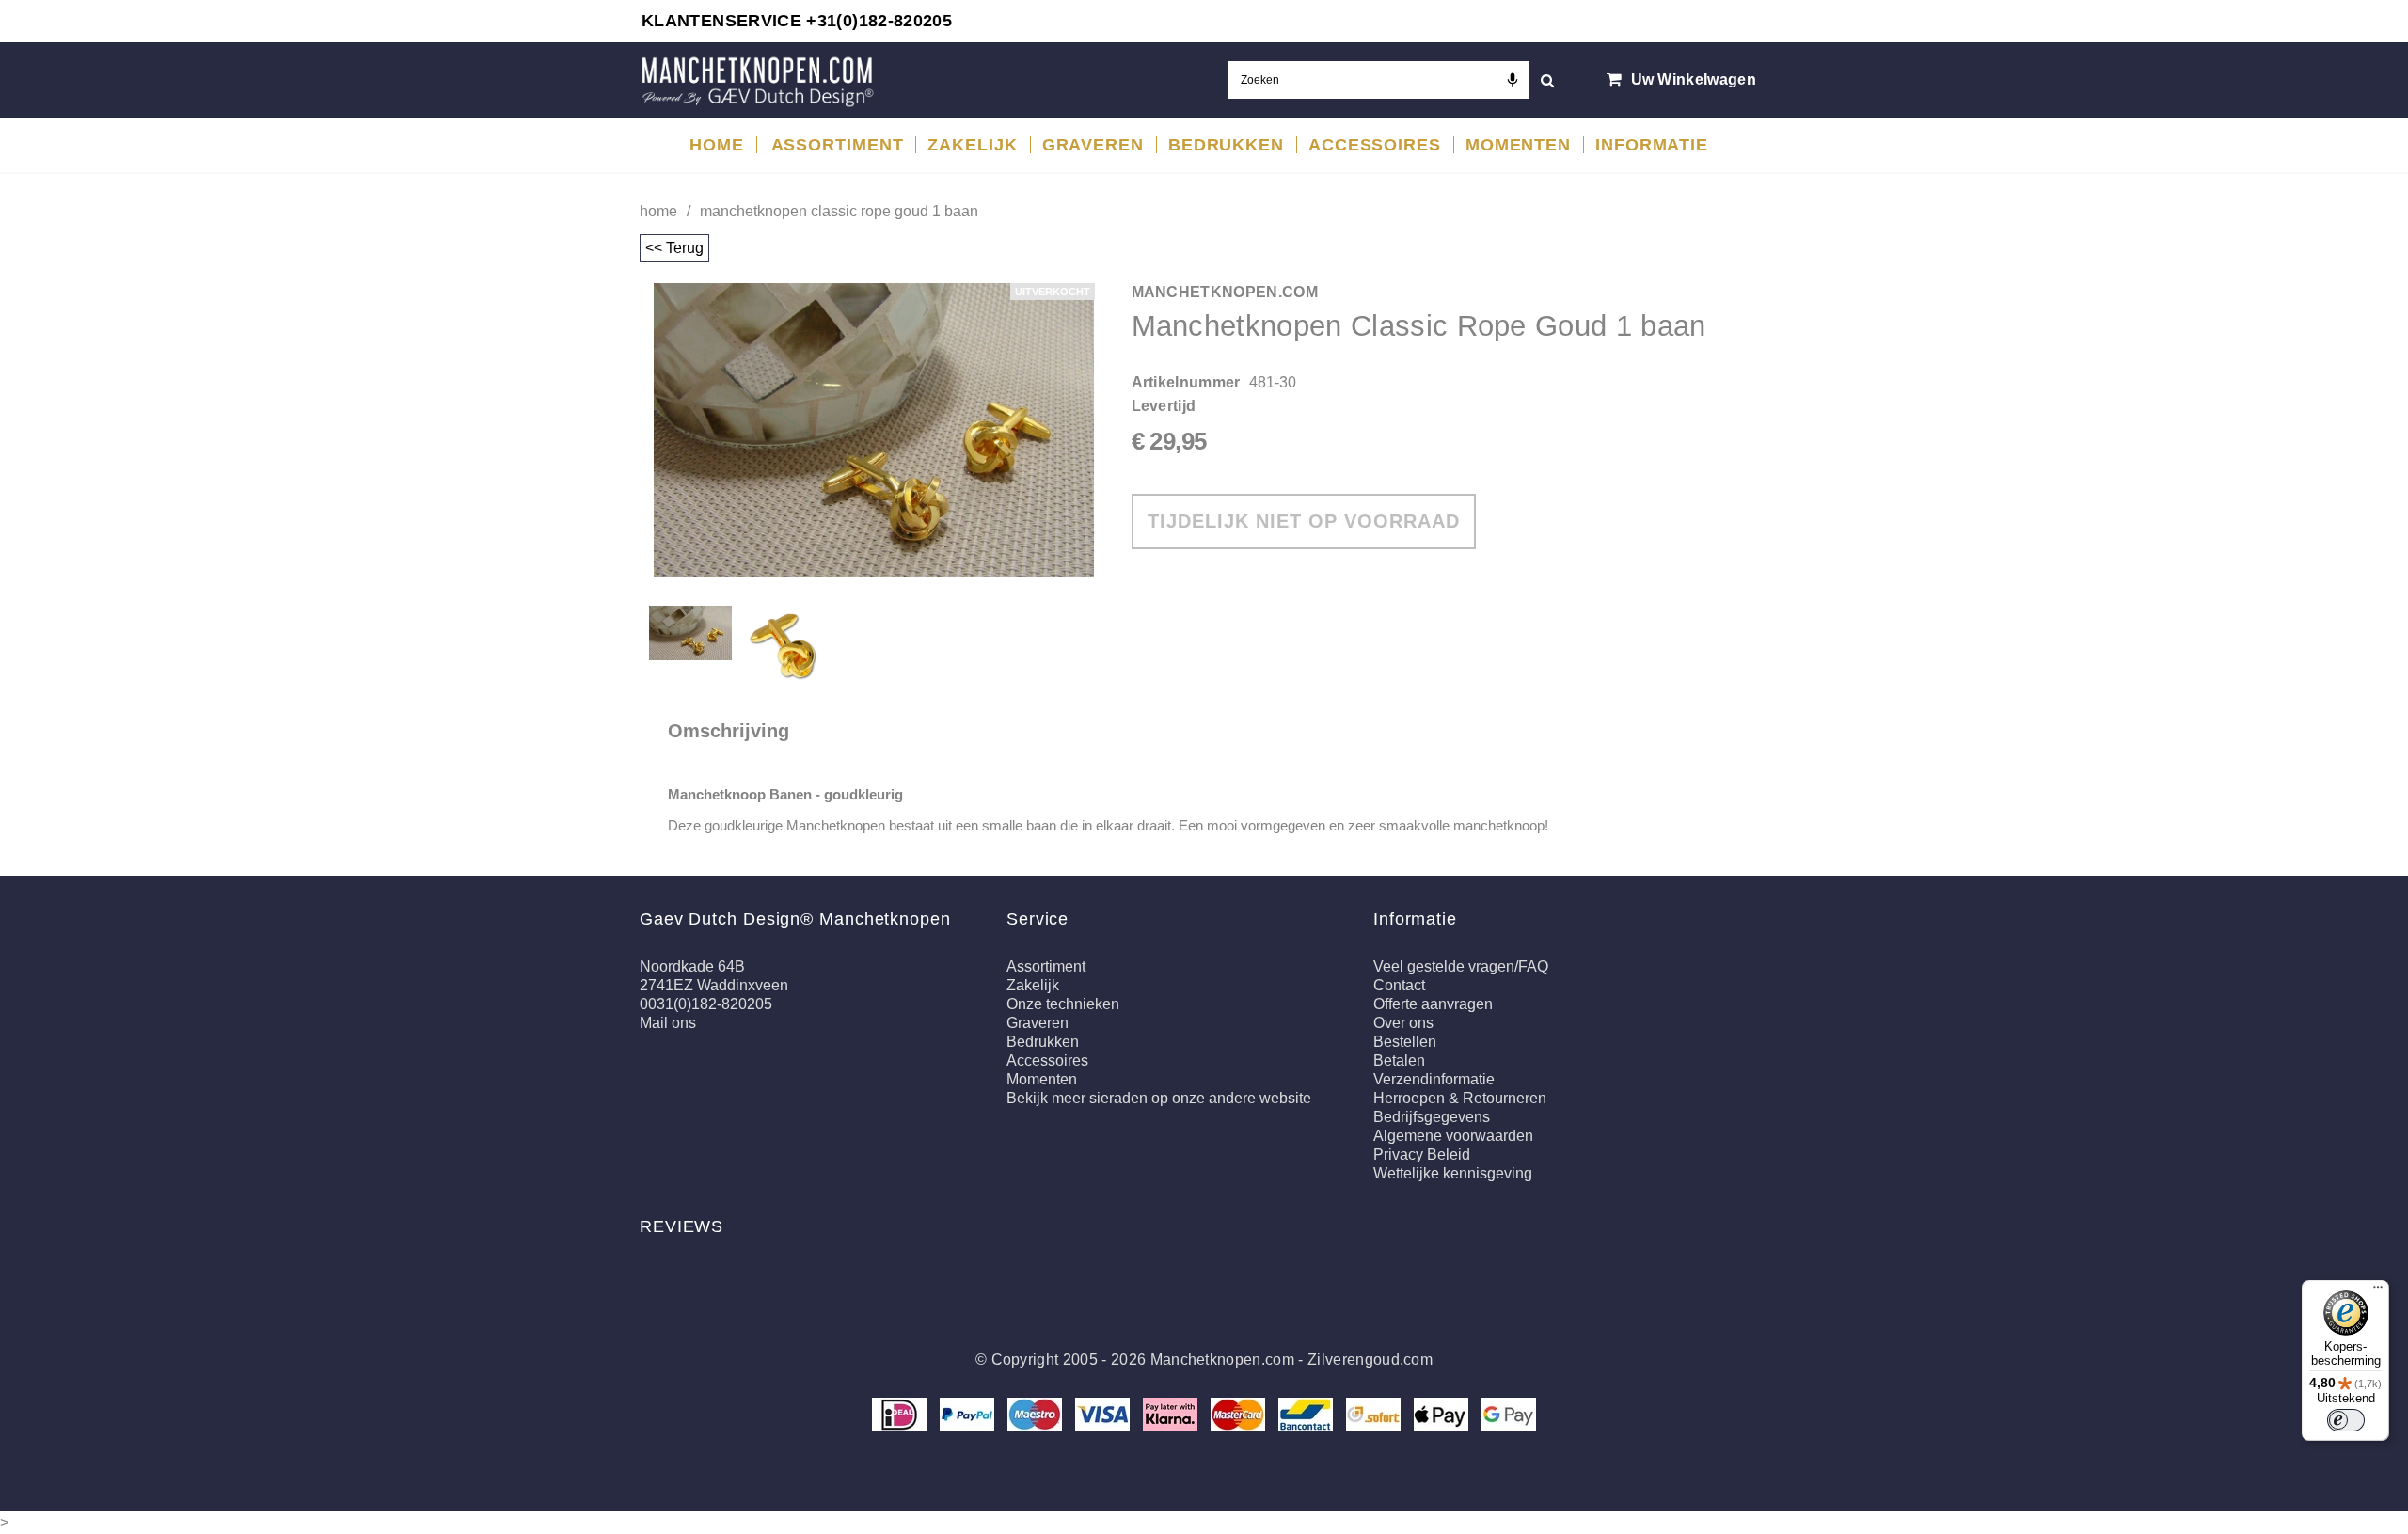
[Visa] (1104, 1413)
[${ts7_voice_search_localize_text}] (1513, 80)
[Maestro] (1037, 1413)
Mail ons (668, 1023)
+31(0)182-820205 (879, 21)
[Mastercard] (1240, 1413)
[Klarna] (1172, 1413)
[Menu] (2378, 1291)
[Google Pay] (1509, 1413)
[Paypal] (969, 1413)
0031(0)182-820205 (706, 1004)
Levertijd (1164, 406)
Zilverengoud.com (1370, 1360)
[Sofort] (1375, 1413)
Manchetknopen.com (1222, 1360)
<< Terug (674, 248)
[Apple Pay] (1443, 1413)
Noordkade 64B (692, 966)
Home (658, 211)
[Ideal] (901, 1413)
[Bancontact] (1307, 1413)
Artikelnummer (1186, 382)
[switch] (2346, 1420)
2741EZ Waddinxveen (714, 985)
